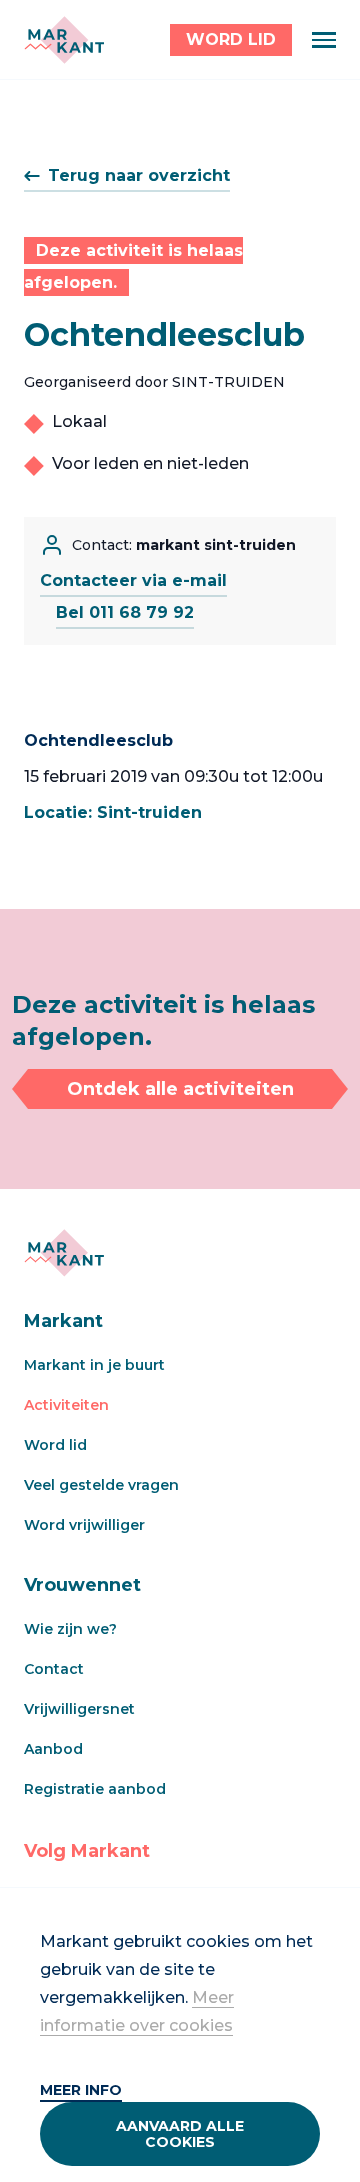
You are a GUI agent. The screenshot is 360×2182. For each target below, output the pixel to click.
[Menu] (324, 40)
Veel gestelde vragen (101, 1485)
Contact (54, 1669)
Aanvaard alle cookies (180, 2134)
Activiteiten (66, 1405)
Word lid (55, 1445)
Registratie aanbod (95, 1789)
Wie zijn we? (70, 1629)
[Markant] (64, 40)
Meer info (81, 2090)
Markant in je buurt (94, 1365)
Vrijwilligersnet (79, 1709)
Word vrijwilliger (84, 1525)
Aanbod (53, 1749)
